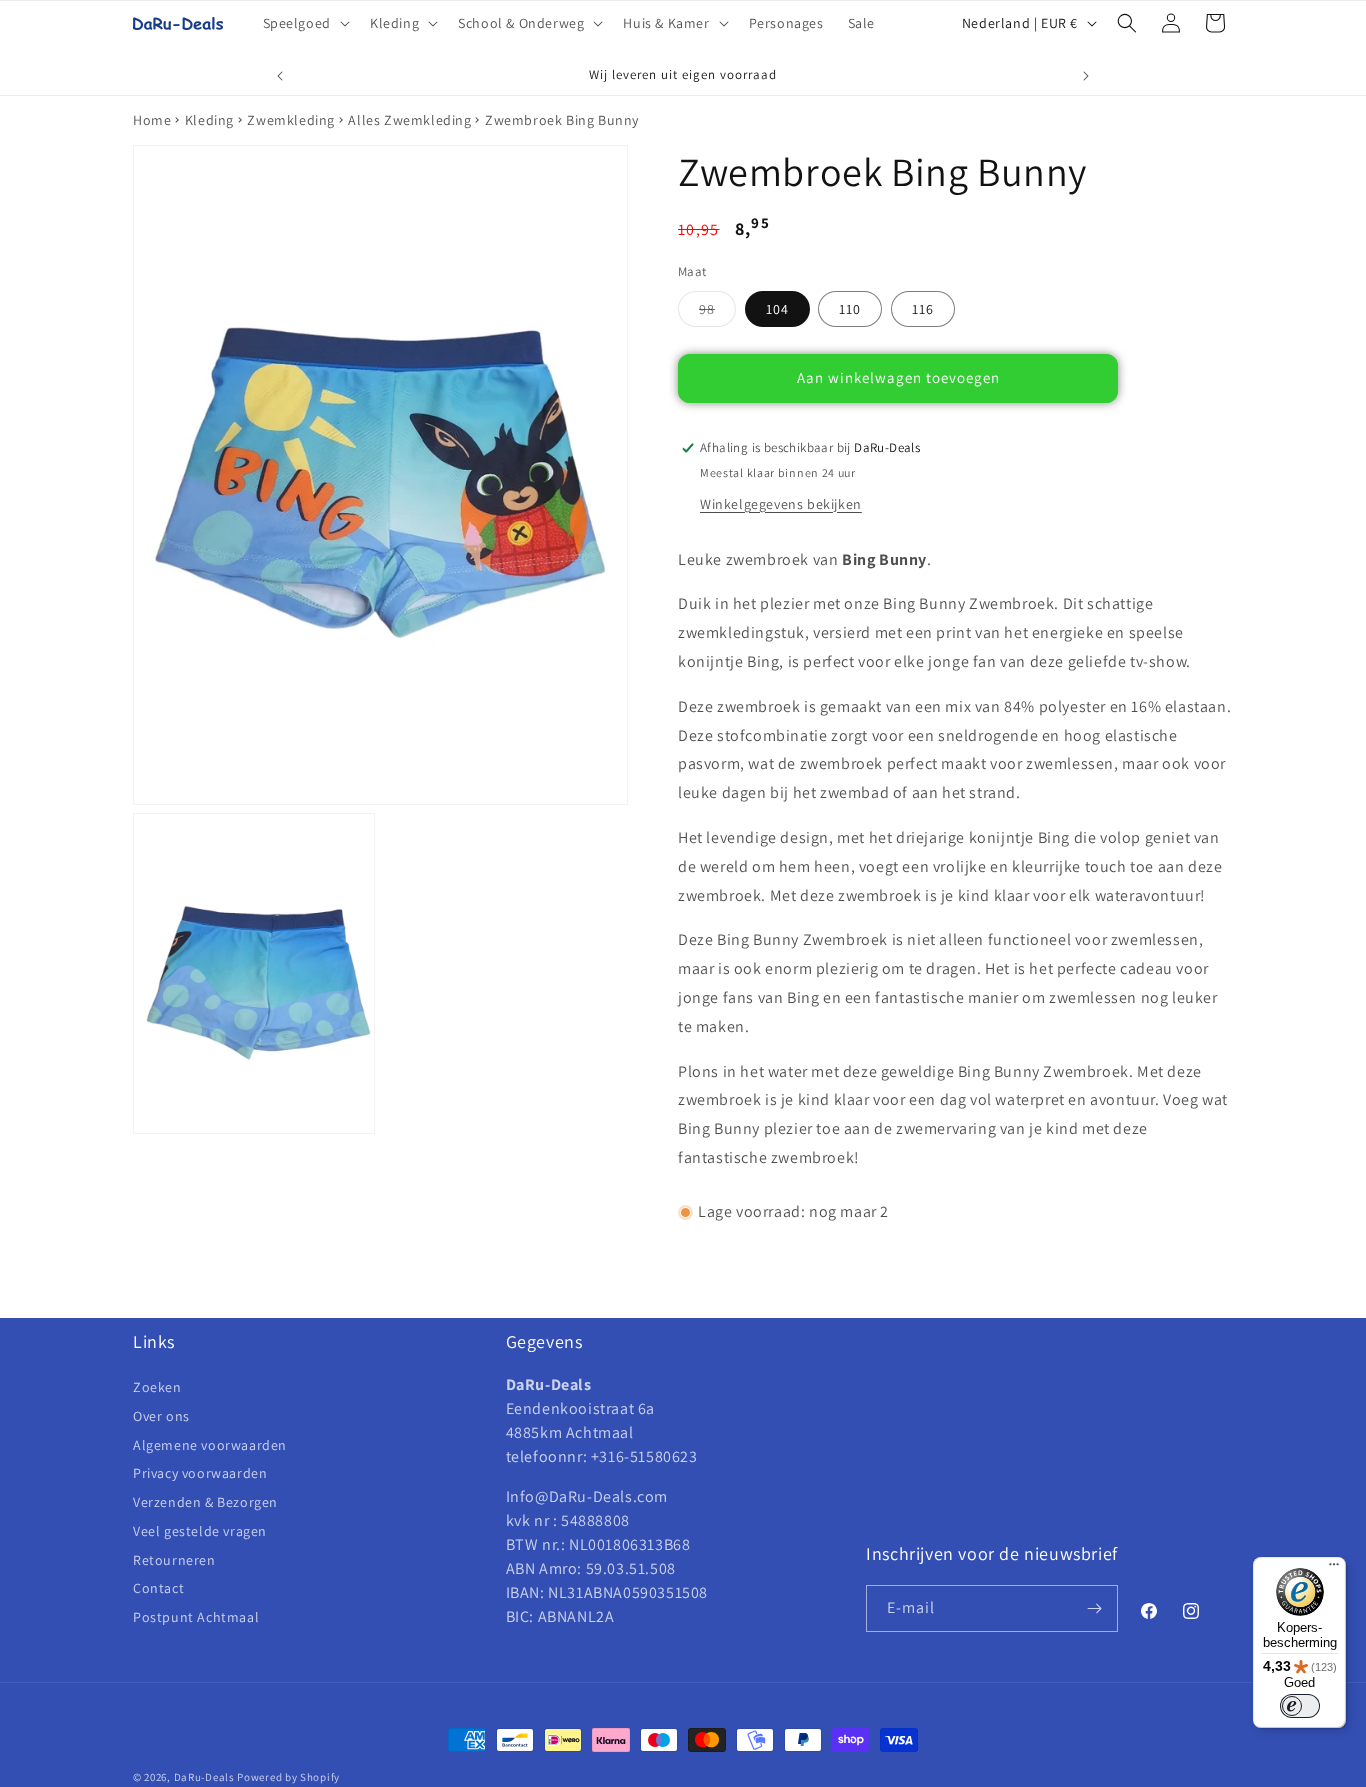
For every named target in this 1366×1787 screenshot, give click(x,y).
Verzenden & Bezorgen (205, 1502)
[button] (304, 23)
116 (923, 309)
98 (717, 313)
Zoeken (157, 1388)
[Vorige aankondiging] (280, 76)
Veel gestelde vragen (200, 1531)
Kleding (209, 120)
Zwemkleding (291, 120)
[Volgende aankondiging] (1086, 76)
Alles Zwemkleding (409, 120)
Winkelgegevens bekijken (781, 504)
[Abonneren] (1095, 1608)
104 (777, 309)
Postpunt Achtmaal (196, 1617)
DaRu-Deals (204, 1777)
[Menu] (1334, 1569)
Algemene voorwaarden (210, 1445)
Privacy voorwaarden (200, 1473)
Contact (158, 1588)
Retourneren (174, 1560)
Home (152, 120)
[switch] (1300, 1706)
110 (850, 309)
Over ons (161, 1416)
